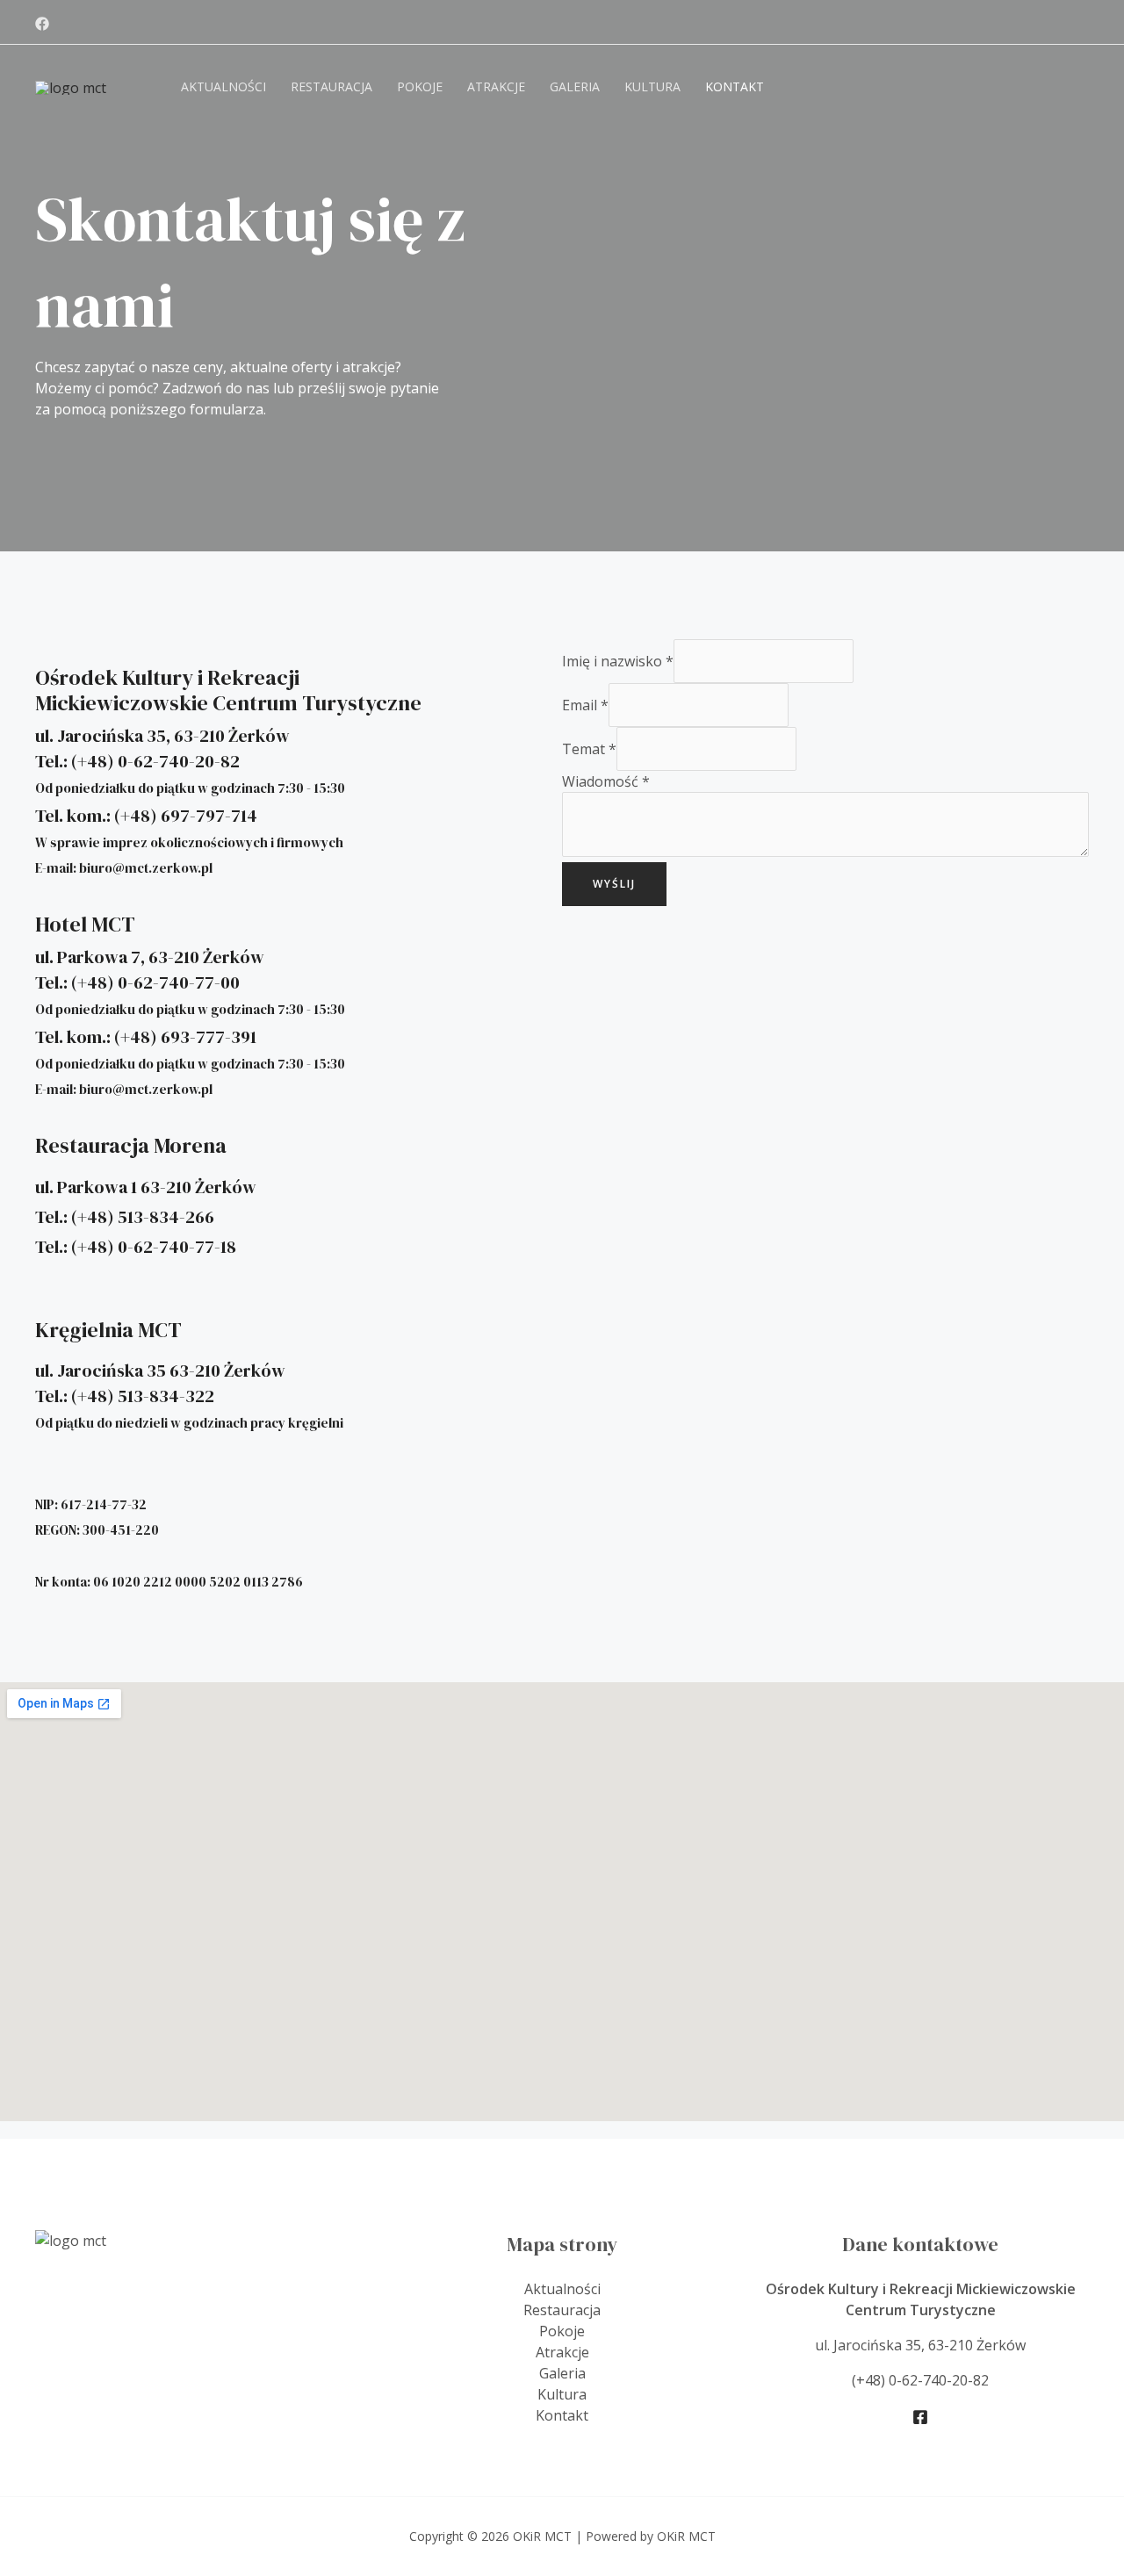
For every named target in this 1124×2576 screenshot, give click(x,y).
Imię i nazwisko (618, 661)
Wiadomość (606, 781)
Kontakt (735, 86)
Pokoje (420, 86)
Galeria (575, 86)
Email (585, 705)
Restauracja (331, 86)
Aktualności (223, 86)
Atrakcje (496, 86)
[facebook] (42, 24)
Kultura (652, 86)
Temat (589, 749)
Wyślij (614, 884)
